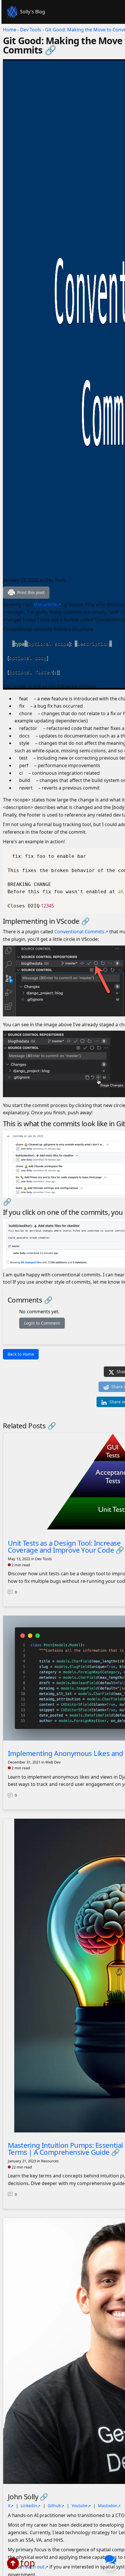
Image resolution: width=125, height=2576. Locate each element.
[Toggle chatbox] (110, 2561)
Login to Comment (42, 1323)
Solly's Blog (33, 12)
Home (10, 30)
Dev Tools (31, 30)
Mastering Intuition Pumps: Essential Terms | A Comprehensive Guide (65, 2149)
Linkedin (29, 2506)
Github (54, 2506)
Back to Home (21, 1354)
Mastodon (108, 2506)
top (28, 2563)
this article (45, 604)
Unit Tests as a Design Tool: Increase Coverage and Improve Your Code (64, 1546)
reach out (34, 2567)
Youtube (80, 2506)
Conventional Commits (79, 932)
